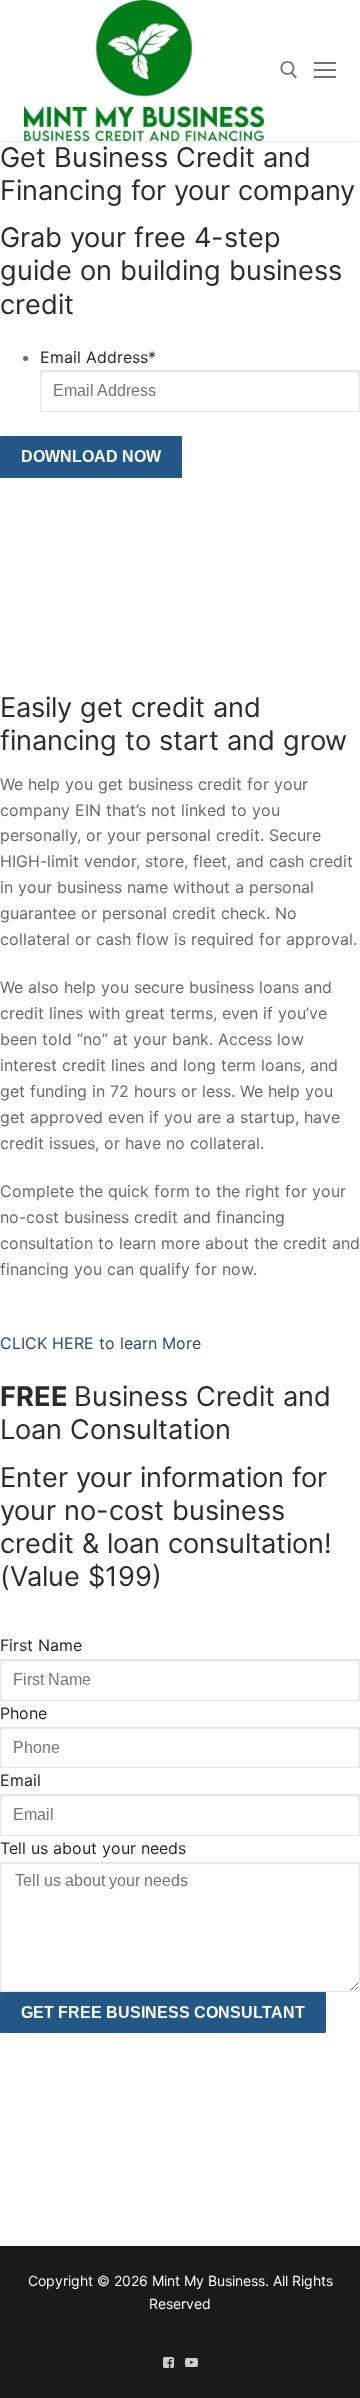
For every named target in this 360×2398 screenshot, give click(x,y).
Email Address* (98, 357)
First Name (41, 1645)
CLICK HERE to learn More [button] (100, 1343)
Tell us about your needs (93, 1848)
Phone (23, 1713)
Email (20, 1780)
